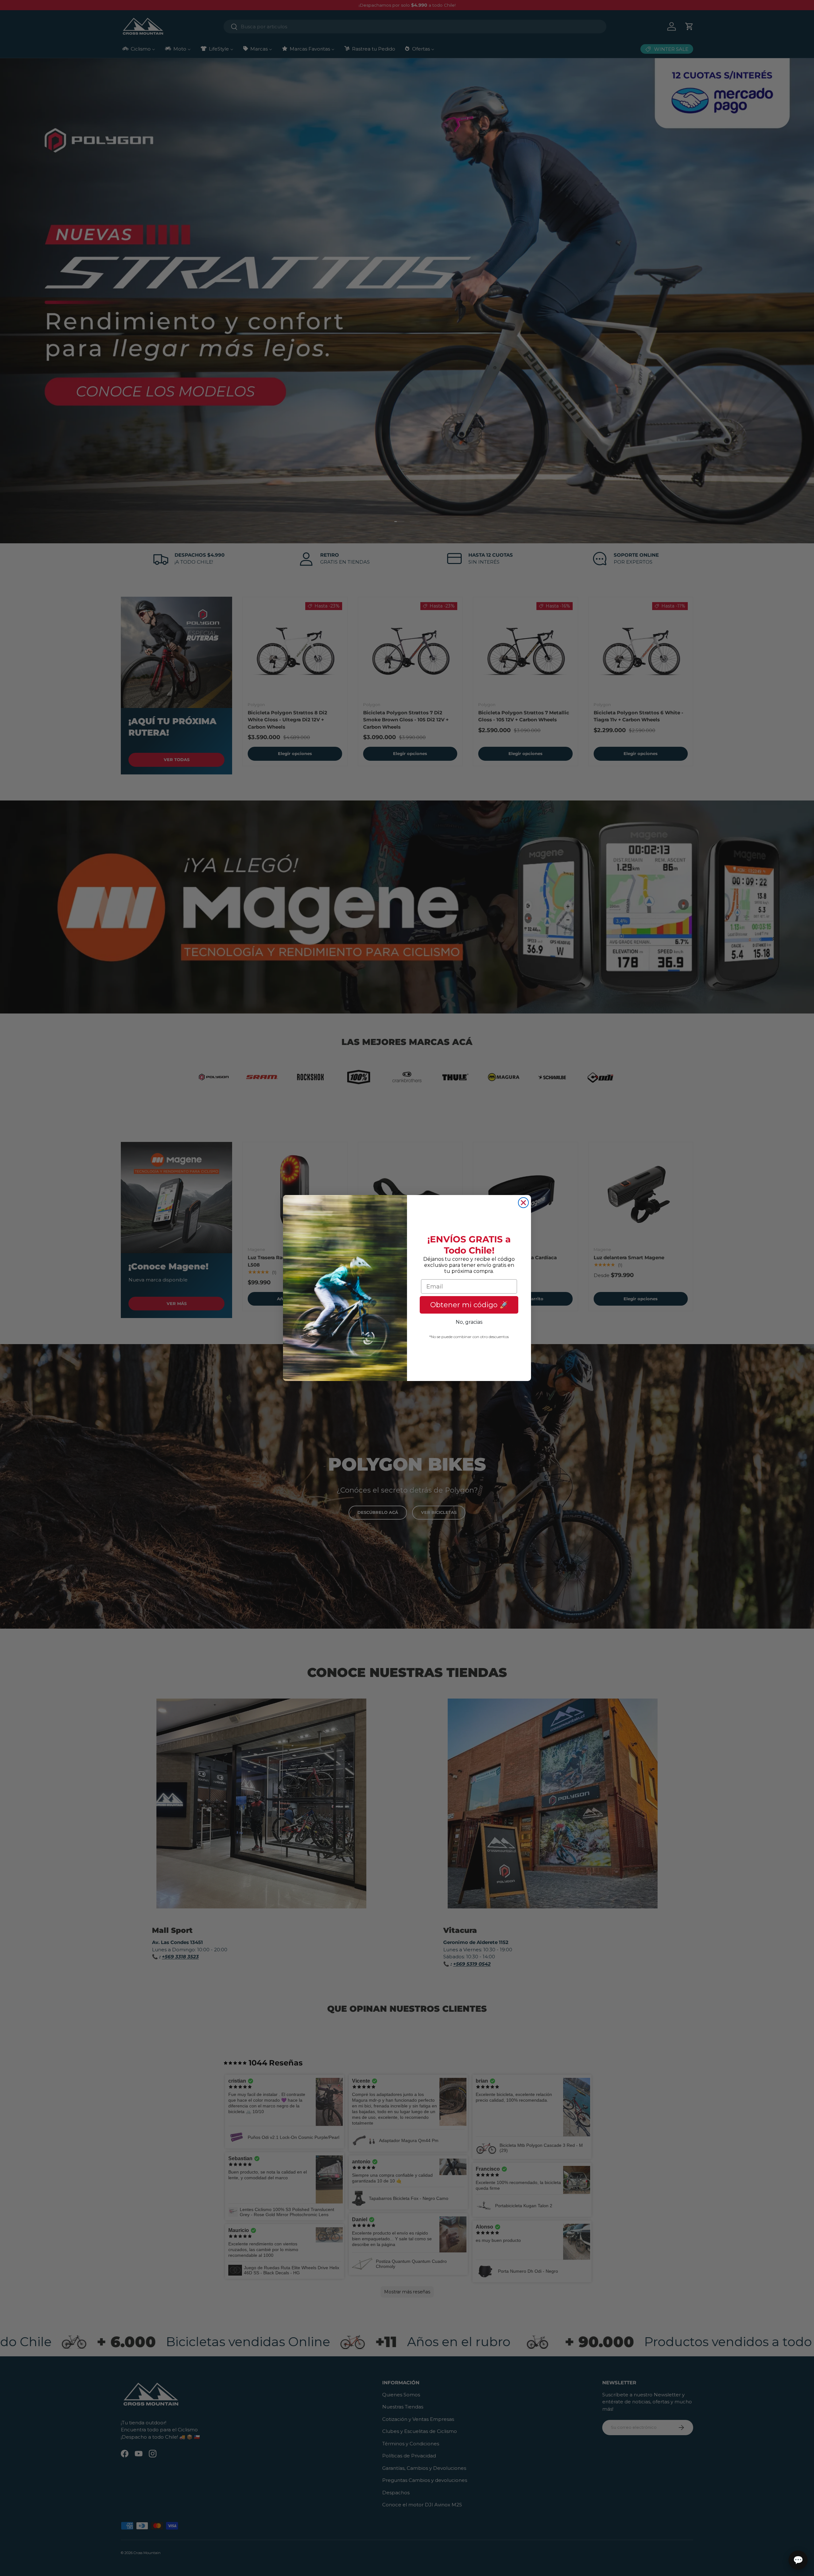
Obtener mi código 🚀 (469, 1305)
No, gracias (469, 1322)
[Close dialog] (523, 1203)
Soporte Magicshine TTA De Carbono (81, 2552)
